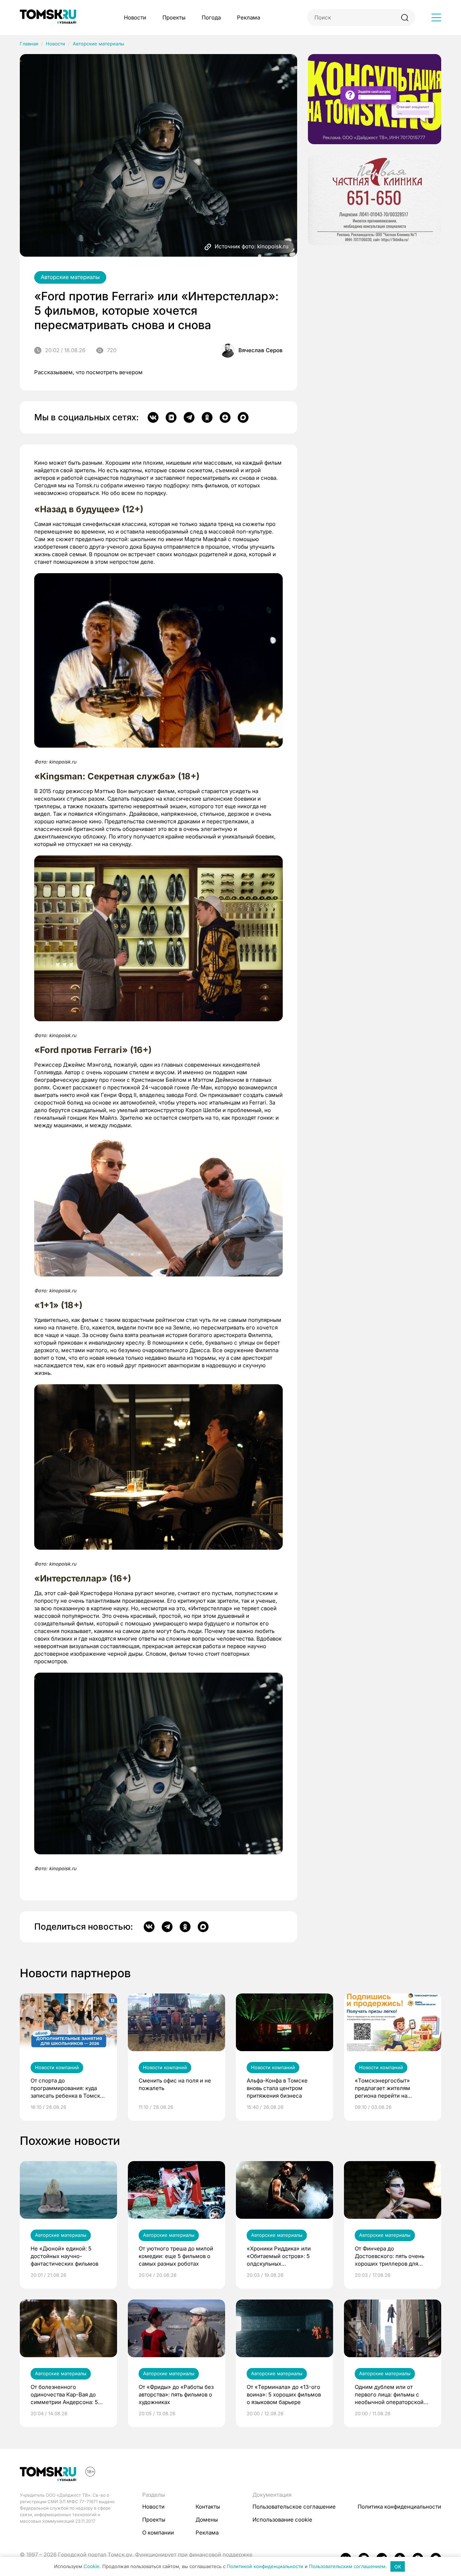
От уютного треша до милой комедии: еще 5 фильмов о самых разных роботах (176, 2256)
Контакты (208, 2507)
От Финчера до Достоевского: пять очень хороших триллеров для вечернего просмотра (390, 2256)
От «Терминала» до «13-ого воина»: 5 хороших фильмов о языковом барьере (284, 2394)
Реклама (249, 17)
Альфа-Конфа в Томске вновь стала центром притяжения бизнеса (277, 2088)
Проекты (174, 17)
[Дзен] (225, 417)
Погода (211, 17)
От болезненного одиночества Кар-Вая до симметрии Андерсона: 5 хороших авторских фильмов (64, 2395)
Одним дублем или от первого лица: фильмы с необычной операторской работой (389, 2395)
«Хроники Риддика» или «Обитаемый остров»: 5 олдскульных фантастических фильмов (281, 2256)
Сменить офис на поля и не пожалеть (175, 2084)
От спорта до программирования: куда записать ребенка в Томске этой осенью (67, 2088)
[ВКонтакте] (153, 417)
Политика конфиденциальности (399, 2507)
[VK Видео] (171, 417)
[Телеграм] (189, 417)
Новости (135, 17)
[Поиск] (405, 17)
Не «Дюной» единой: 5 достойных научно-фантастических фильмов (64, 2256)
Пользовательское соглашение (294, 2507)
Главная (29, 44)
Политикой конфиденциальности (265, 2567)
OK (398, 2567)
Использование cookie (282, 2520)
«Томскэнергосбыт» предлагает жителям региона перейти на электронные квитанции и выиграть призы (389, 2088)
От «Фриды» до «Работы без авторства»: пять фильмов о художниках (176, 2394)
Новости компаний (57, 2067)
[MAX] (243, 417)
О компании (158, 2533)
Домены (207, 2520)
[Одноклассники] (207, 417)
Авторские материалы (99, 44)
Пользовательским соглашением (347, 2567)
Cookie (91, 2567)
